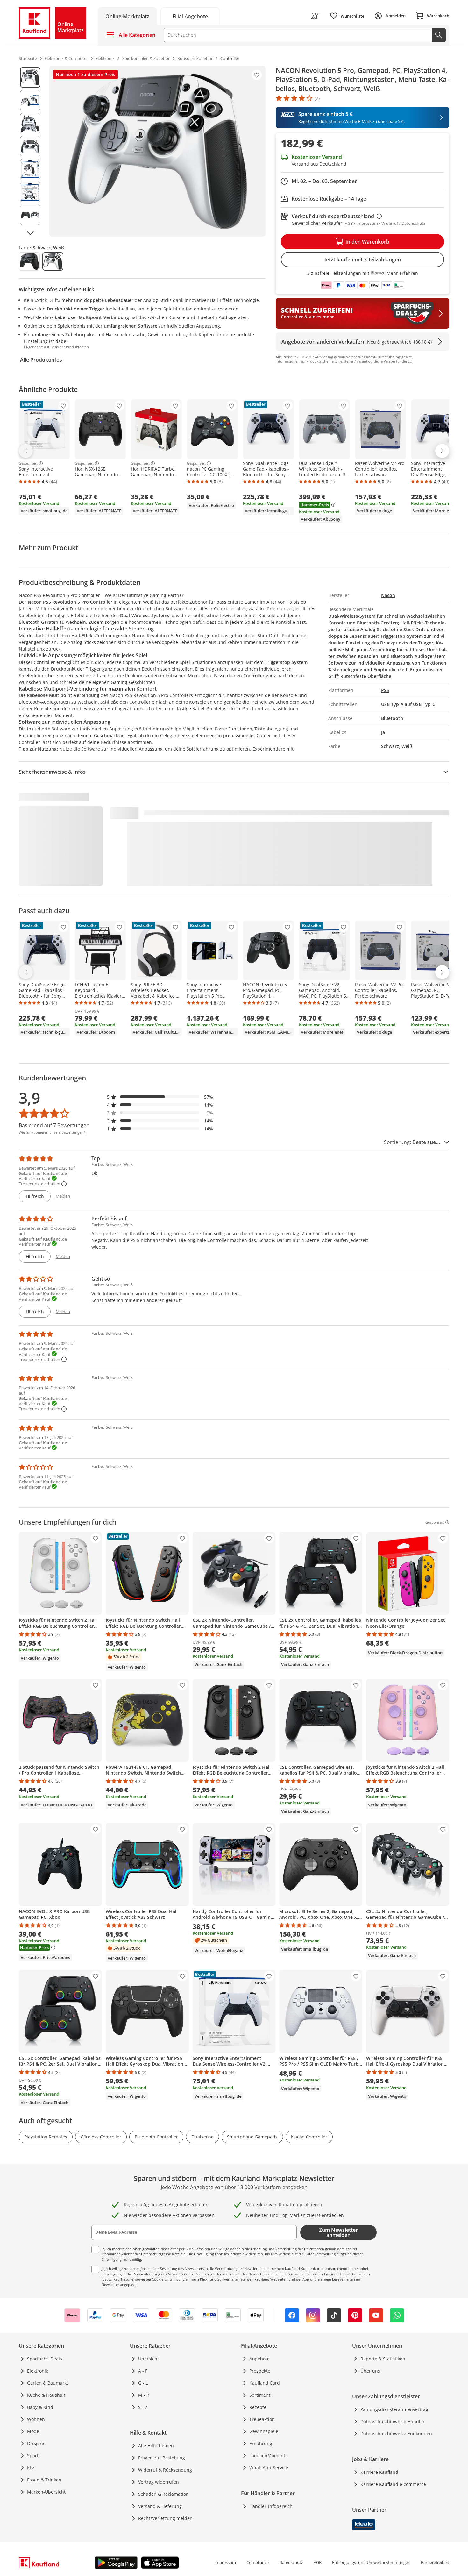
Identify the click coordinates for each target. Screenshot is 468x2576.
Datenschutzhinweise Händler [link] (393, 2421)
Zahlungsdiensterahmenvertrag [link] (394, 2409)
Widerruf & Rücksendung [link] (165, 2470)
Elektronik (38, 2371)
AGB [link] (318, 2562)
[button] (160, 1097)
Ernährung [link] (261, 2443)
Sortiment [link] (260, 2395)
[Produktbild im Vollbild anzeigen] (157, 151)
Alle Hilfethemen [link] (156, 2446)
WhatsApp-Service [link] (269, 2468)
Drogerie (36, 2443)
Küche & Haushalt (46, 2395)
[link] (190, 16)
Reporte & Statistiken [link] (383, 2359)
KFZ (31, 2468)
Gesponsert (28, 463)
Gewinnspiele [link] (264, 2431)
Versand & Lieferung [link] (160, 2506)
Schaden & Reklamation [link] (163, 2494)
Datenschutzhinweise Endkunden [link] (396, 2434)
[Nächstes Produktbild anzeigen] (30, 233)
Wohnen (36, 2419)
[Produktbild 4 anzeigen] (30, 146)
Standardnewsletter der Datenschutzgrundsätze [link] (141, 2254)
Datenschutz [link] (291, 2562)
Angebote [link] (259, 2359)
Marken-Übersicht (46, 2492)
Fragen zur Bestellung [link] (162, 2458)
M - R (144, 2395)
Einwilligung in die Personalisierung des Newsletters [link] (144, 2274)
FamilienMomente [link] (269, 2455)
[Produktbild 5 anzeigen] (30, 169)
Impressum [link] (225, 2562)
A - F (143, 2371)
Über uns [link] (370, 2371)
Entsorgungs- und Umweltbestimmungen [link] (371, 2562)
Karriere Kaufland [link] (379, 2472)
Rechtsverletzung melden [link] (165, 2518)
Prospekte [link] (260, 2371)
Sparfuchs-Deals (45, 2359)
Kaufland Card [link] (265, 2383)
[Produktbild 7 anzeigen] (30, 215)
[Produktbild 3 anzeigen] (30, 123)
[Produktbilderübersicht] (30, 151)
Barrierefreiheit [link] (435, 2562)
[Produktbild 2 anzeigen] (30, 100)
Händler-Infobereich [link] (271, 2506)
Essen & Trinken (44, 2480)
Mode (33, 2431)
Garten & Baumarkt (48, 2383)
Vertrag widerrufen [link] (159, 2482)
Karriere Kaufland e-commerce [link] (393, 2484)
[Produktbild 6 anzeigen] (30, 192)
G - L (143, 2383)
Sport (33, 2455)
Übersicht (149, 2359)
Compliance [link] (258, 2562)
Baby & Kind (40, 2407)
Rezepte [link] (258, 2407)
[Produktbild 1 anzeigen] (30, 77)
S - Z (143, 2407)
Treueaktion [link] (262, 2419)
